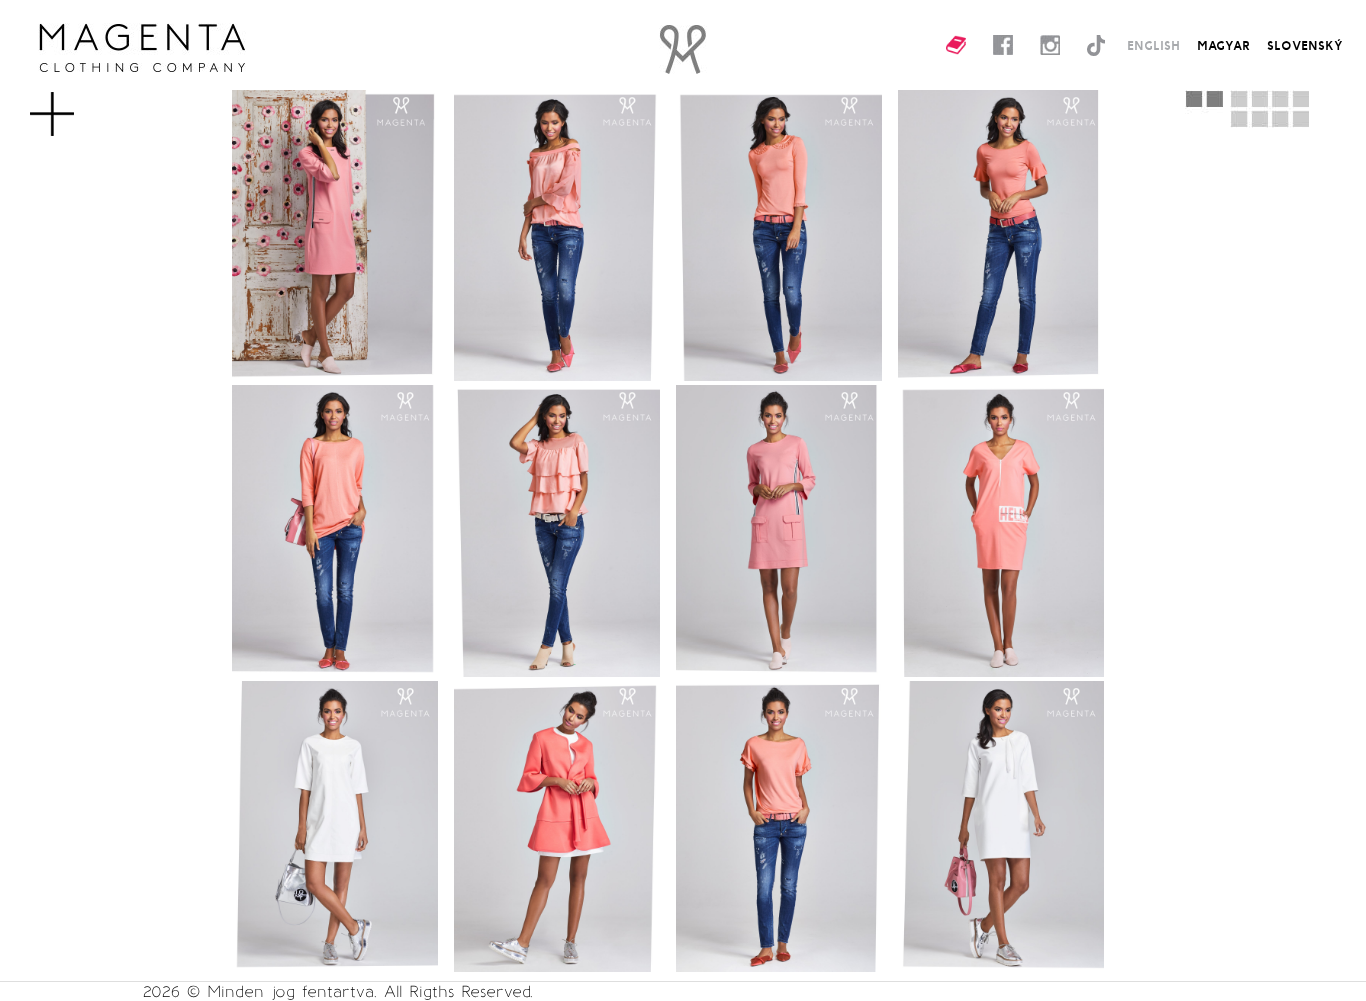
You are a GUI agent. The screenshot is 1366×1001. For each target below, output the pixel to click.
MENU (84, 104)
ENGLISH (1153, 45)
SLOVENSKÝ (1305, 45)
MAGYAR (1223, 45)
